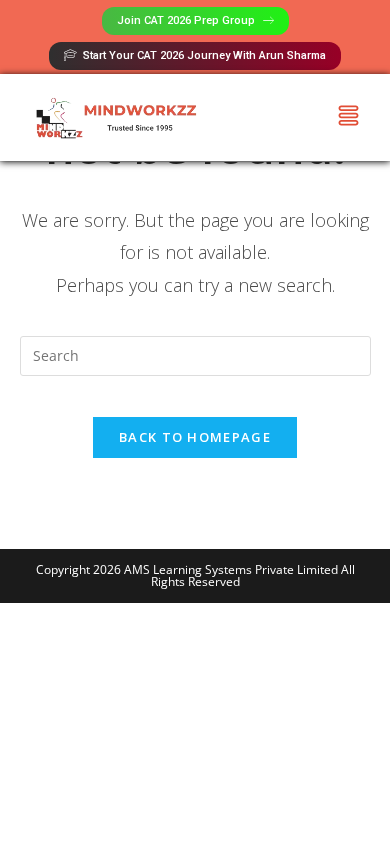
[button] (349, 117)
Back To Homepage (195, 437)
